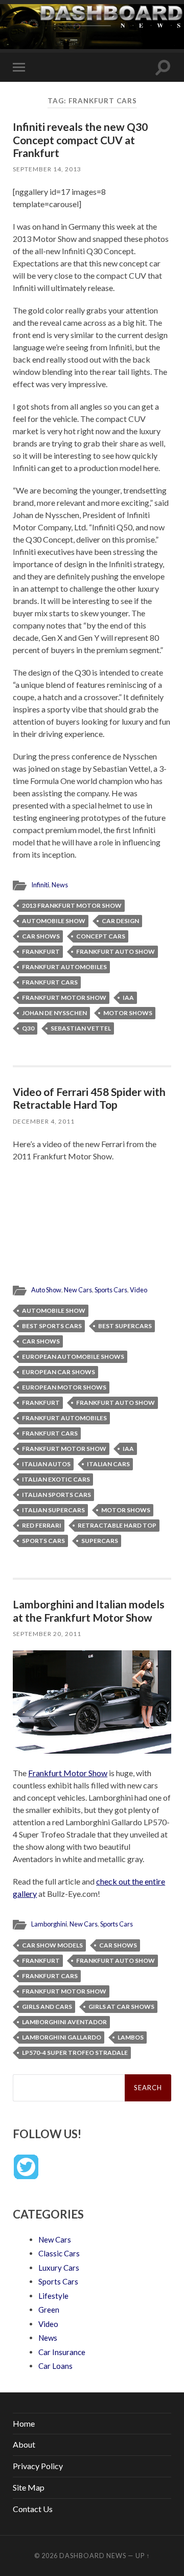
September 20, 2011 (47, 1634)
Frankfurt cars (50, 982)
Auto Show (46, 1290)
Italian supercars (53, 1510)
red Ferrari (42, 1525)
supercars (100, 1541)
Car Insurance (62, 2352)
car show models (52, 1945)
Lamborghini (49, 1924)
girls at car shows (121, 2007)
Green (49, 2310)
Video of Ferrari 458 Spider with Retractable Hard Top (89, 1098)
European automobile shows (73, 1357)
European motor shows (64, 1387)
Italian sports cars (56, 1495)
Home (24, 2423)
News (60, 885)
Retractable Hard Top (117, 1525)
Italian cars (108, 1464)
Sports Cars (111, 1290)
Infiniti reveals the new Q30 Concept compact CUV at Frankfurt (80, 139)
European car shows (59, 1372)
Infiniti (40, 885)
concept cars (101, 936)
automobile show (54, 921)
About (24, 2444)
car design (120, 921)
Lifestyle (53, 2296)
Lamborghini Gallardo (62, 2037)
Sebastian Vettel (81, 1028)
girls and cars (47, 2007)
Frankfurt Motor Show (64, 998)
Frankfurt (41, 951)
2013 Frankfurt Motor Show (72, 905)
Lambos (131, 2037)
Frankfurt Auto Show (116, 951)
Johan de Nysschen (54, 1013)
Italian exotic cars (56, 1479)
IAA (128, 998)
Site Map (29, 2487)
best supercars (125, 1326)
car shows (41, 936)
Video (139, 1290)
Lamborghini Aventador (64, 2022)
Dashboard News (93, 2556)
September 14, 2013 (47, 169)
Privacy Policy (38, 2466)
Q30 (28, 1028)
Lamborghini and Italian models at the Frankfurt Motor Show (89, 1610)
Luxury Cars (59, 2268)
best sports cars (52, 1326)
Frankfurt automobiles (64, 967)
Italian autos (46, 1464)
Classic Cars (59, 2253)
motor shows (128, 1013)
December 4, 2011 (44, 1121)
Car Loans (55, 2366)
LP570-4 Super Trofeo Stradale (75, 2053)
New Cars (78, 1290)
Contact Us (33, 2509)
